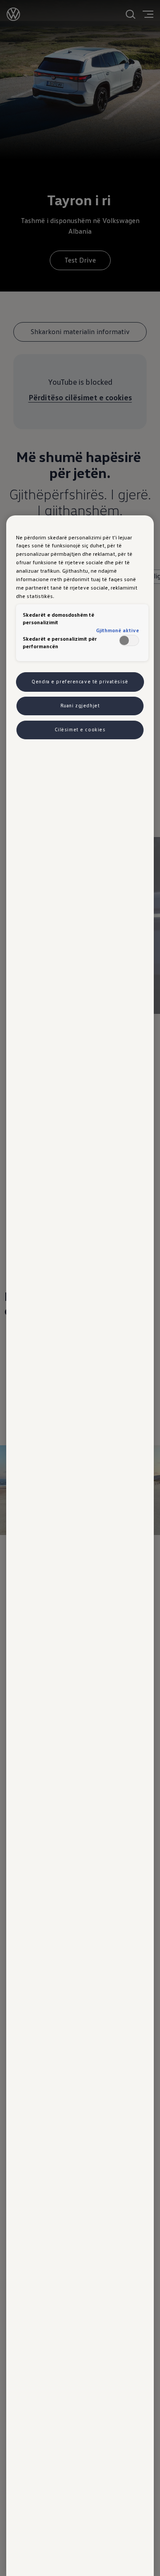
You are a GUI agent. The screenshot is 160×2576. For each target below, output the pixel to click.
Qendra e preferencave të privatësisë (80, 682)
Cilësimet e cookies (80, 730)
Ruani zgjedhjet (80, 706)
